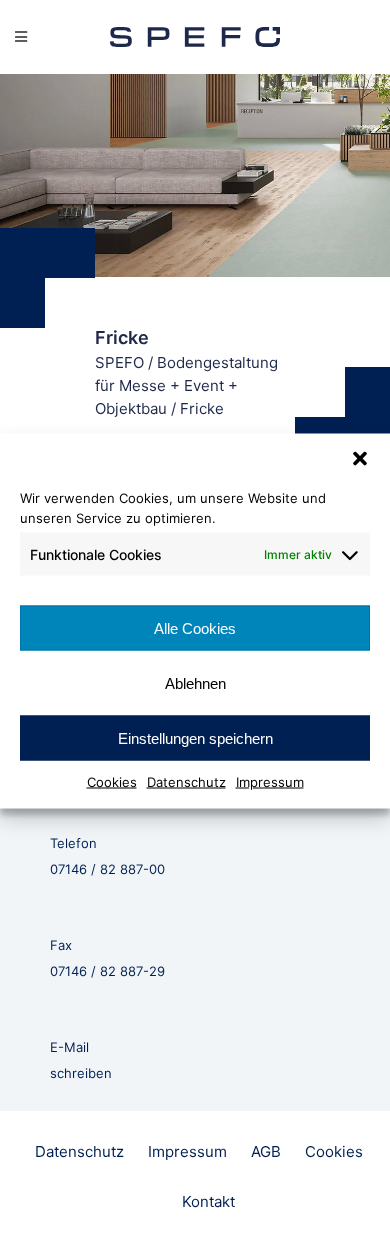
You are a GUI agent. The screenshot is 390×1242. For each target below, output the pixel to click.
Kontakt (208, 1201)
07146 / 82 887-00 (107, 869)
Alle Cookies (195, 627)
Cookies (112, 782)
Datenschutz (186, 782)
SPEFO (119, 362)
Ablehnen (195, 682)
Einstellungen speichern (195, 737)
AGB (266, 1151)
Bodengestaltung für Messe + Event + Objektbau (186, 385)
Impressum (270, 782)
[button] (360, 459)
